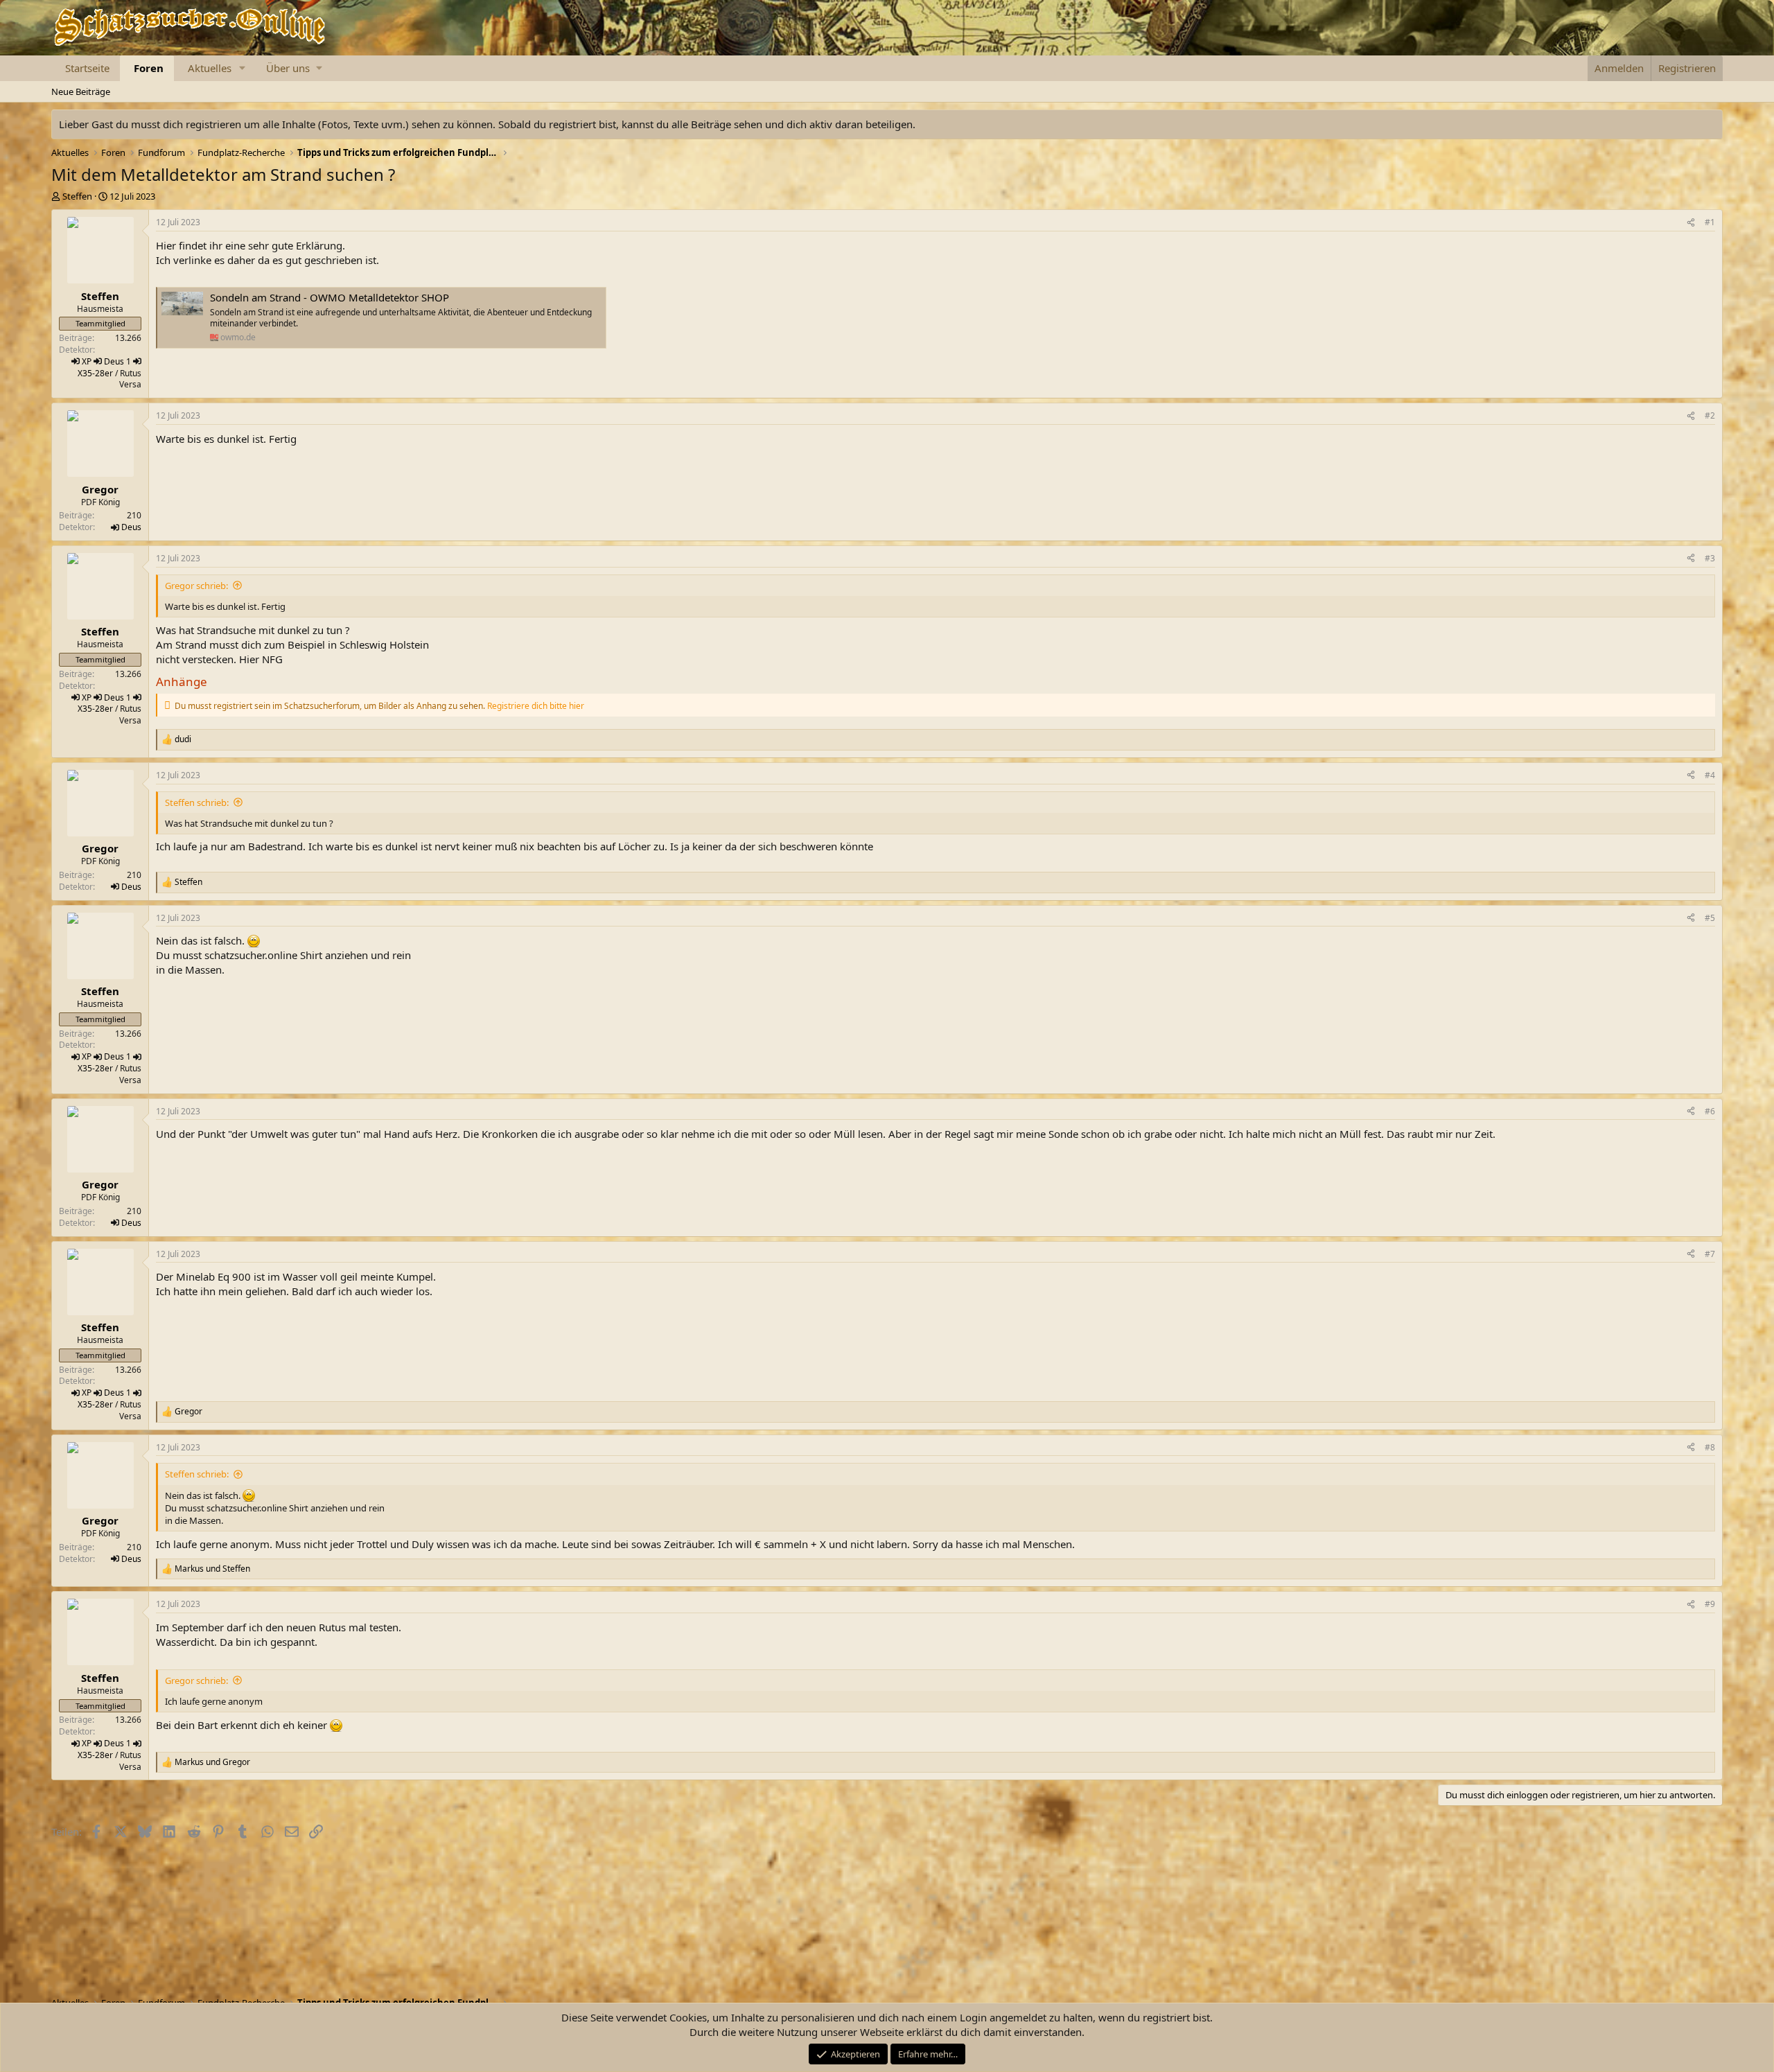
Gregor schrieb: (196, 586)
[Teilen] (1691, 223)
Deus (131, 527)
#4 (1710, 775)
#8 (1710, 1447)
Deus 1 (117, 361)
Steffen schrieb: (197, 802)
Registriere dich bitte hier (536, 706)
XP (87, 361)
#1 (1710, 222)
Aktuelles (210, 68)
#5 (1710, 918)
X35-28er (95, 373)
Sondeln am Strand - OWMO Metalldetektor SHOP (330, 297)
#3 (1710, 558)
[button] (243, 68)
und (212, 1569)
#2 (1710, 415)
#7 (1710, 1254)
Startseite (87, 68)
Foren (149, 68)
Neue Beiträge (81, 91)
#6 (1710, 1111)
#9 (1710, 1604)
